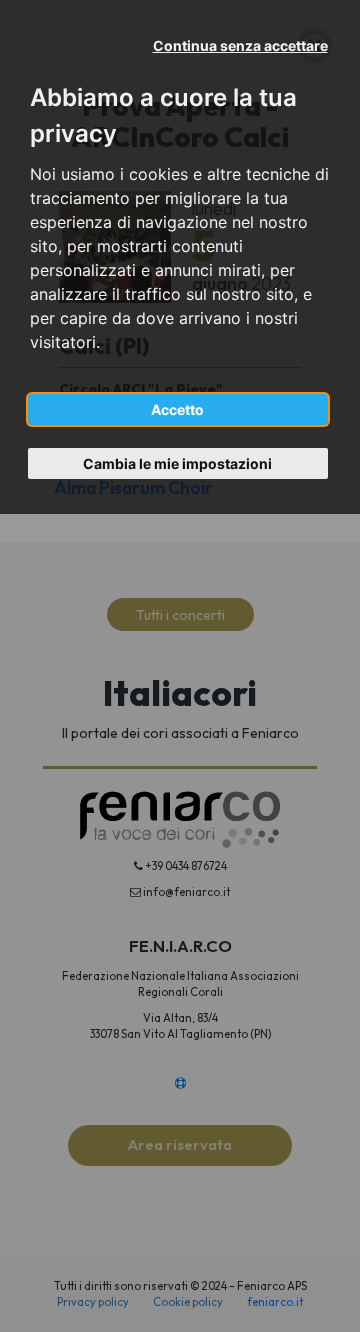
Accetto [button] (177, 409)
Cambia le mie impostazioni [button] (177, 463)
